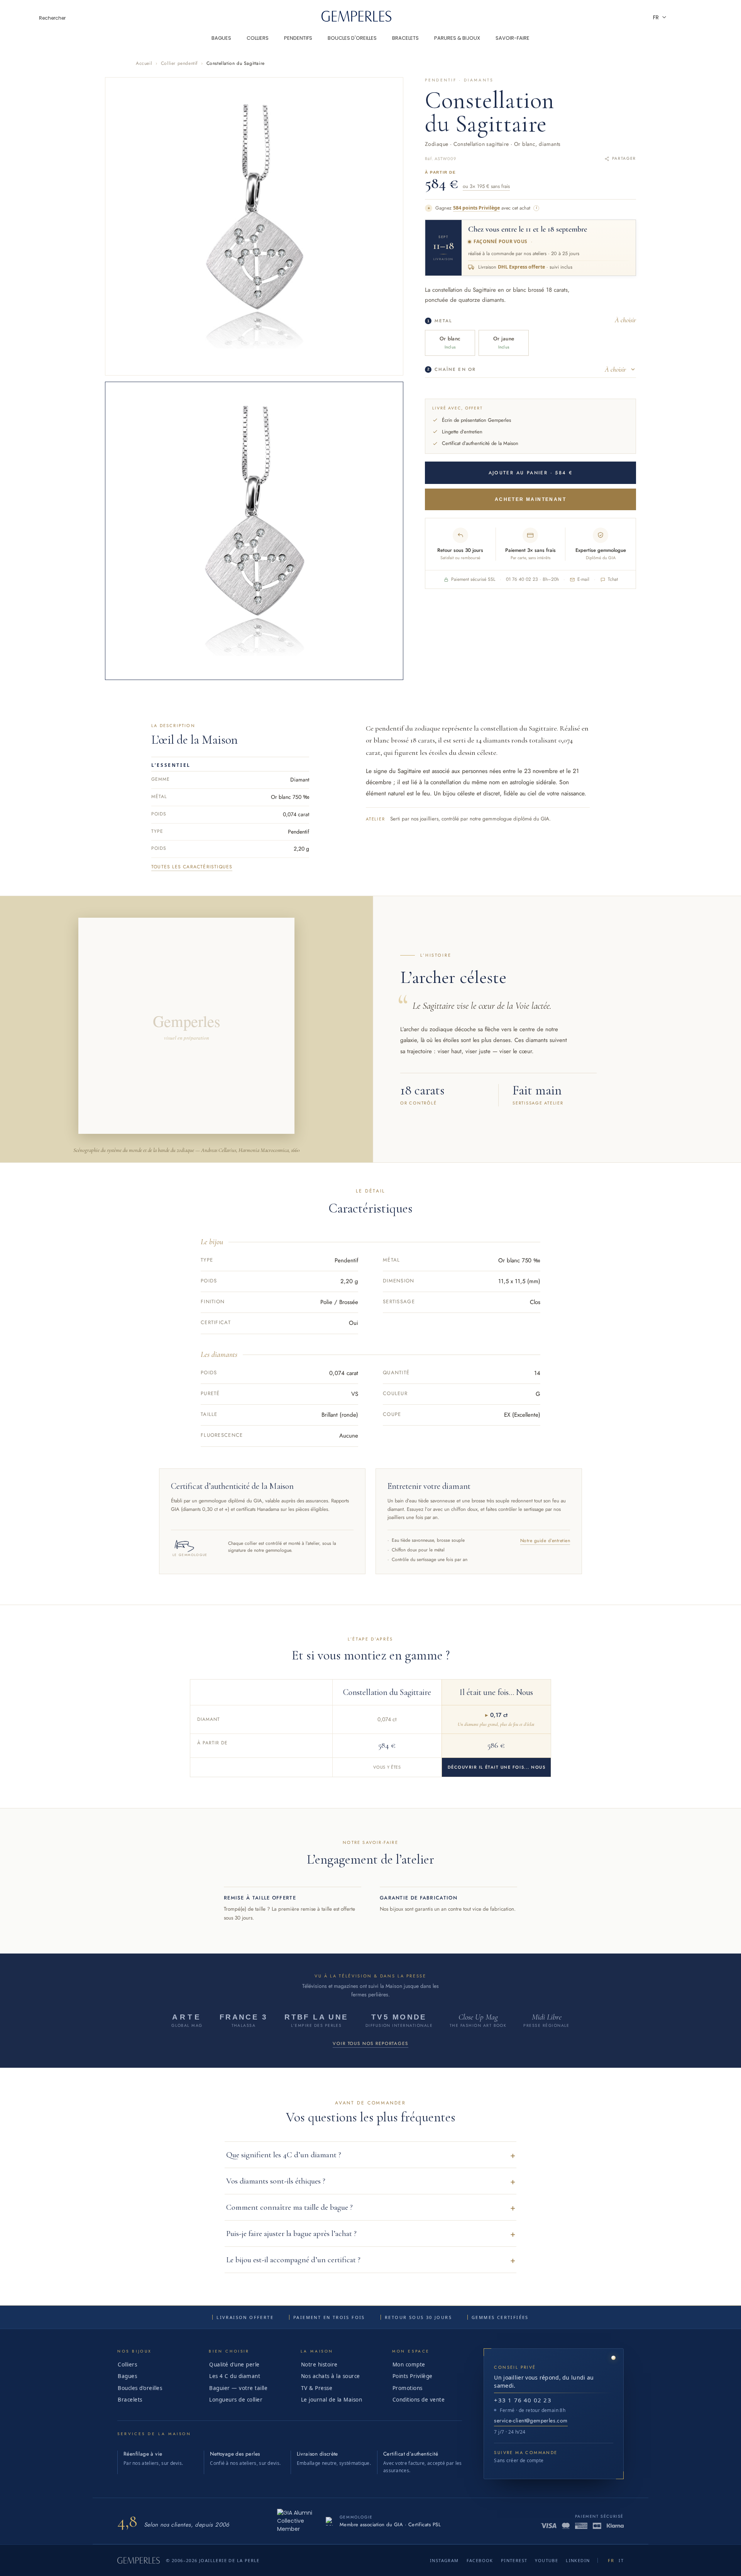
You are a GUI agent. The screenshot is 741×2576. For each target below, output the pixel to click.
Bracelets (130, 2400)
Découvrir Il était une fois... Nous (497, 1767)
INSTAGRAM (444, 2560)
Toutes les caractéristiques (192, 867)
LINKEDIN (578, 2560)
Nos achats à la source (331, 2376)
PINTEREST (514, 2560)
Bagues (127, 2376)
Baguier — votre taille (238, 2388)
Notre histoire (319, 2365)
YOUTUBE (546, 2560)
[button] (370, 2155)
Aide (679, 17)
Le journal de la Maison (332, 2400)
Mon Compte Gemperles (700, 17)
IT (621, 2560)
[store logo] (357, 20)
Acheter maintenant (530, 499)
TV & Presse (317, 2388)
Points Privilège (413, 2376)
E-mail (583, 579)
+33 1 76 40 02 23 (523, 2400)
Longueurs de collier (236, 2400)
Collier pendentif (179, 63)
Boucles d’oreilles (140, 2388)
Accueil (144, 63)
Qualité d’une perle (234, 2365)
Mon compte (409, 2365)
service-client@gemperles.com (531, 2420)
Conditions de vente (419, 2400)
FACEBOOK (480, 2560)
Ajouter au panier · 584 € (531, 473)
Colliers (127, 2365)
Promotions (408, 2388)
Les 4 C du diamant (235, 2376)
